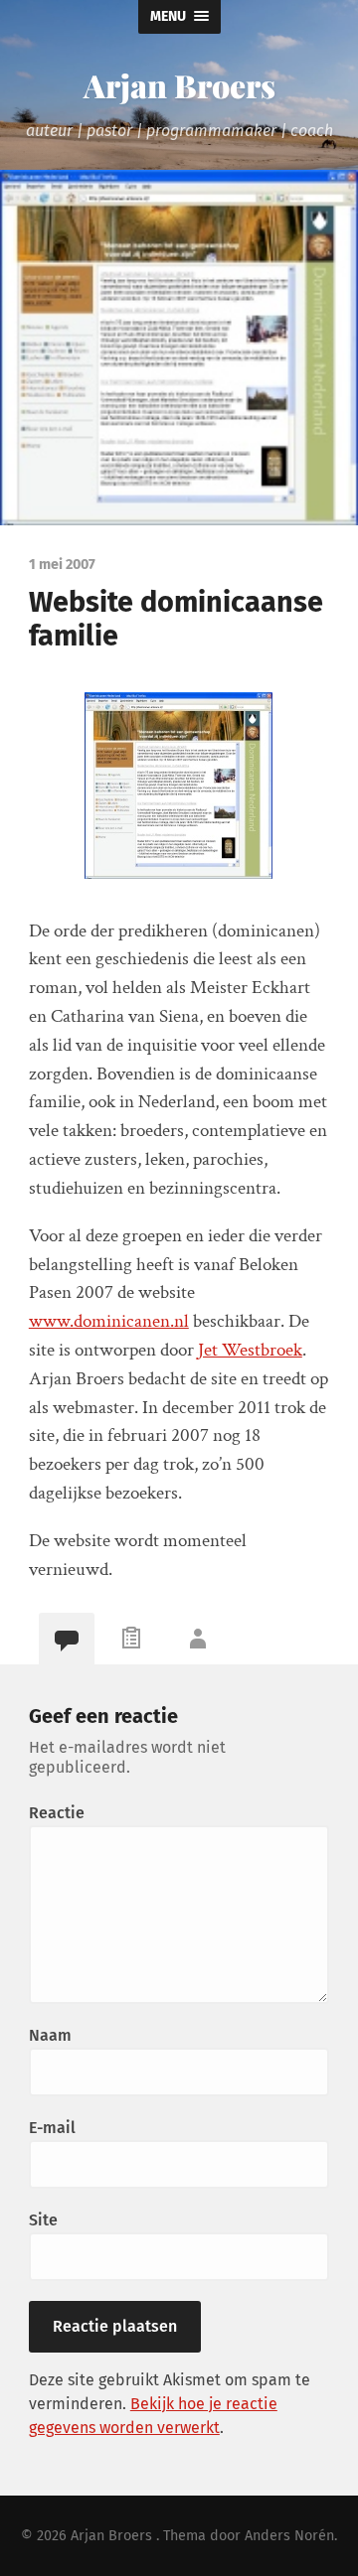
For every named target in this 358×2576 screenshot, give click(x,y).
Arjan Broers (179, 85)
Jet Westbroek (250, 1350)
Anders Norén (289, 2536)
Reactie (57, 1813)
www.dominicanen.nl (109, 1321)
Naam (50, 2035)
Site (43, 2220)
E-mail (52, 2128)
